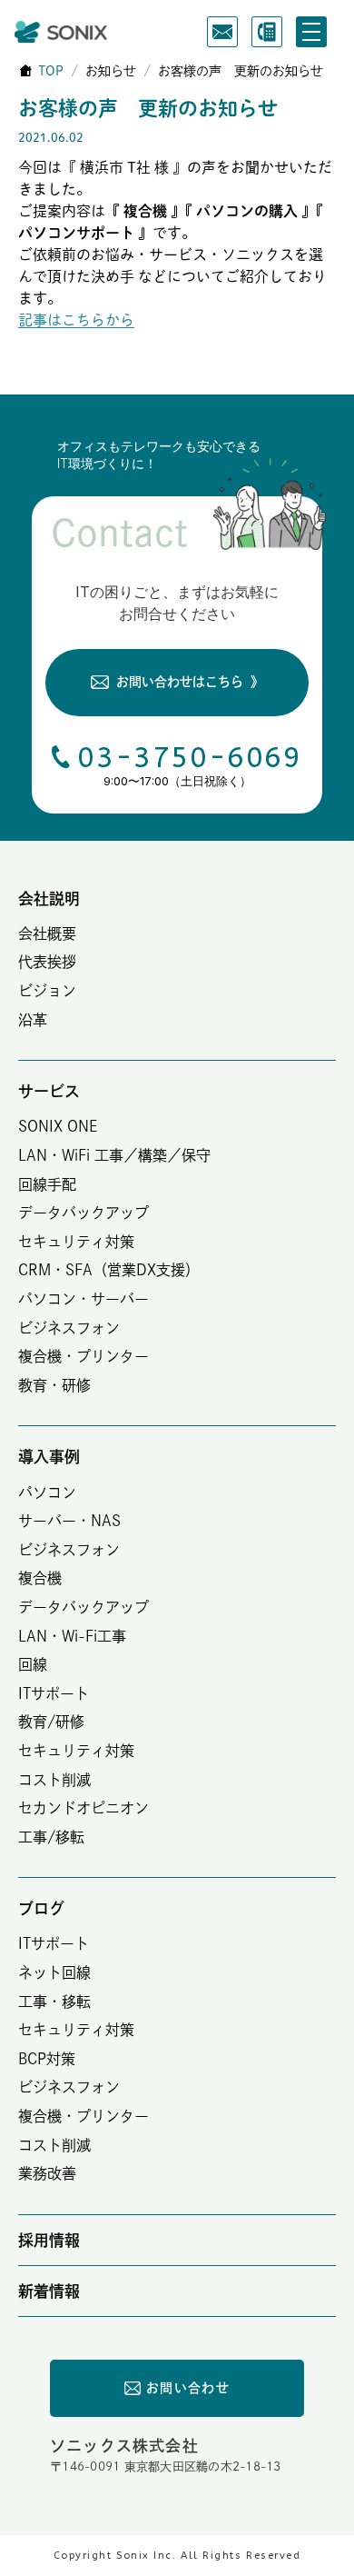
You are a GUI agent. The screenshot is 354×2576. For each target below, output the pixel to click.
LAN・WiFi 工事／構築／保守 (114, 1155)
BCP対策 (47, 2059)
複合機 (40, 1578)
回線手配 (47, 1184)
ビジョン (47, 991)
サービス (49, 1091)
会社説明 (49, 899)
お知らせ (111, 71)
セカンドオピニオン (84, 1808)
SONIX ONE (58, 1126)
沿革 (33, 1020)
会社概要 (47, 934)
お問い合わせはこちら (190, 682)
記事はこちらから (76, 320)
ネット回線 (54, 1972)
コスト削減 (54, 1780)
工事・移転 (54, 2002)
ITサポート (54, 1693)
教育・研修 (54, 1385)
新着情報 (49, 2291)
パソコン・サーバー (84, 1299)
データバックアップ (84, 1213)
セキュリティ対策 (76, 1242)
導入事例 (49, 1457)
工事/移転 (51, 1837)
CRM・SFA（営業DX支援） (109, 1270)
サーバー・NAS (69, 1521)
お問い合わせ (188, 2388)
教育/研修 (51, 1722)
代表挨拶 (47, 962)
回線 (33, 1664)
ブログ (41, 1908)
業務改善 (47, 2173)
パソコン (47, 1493)
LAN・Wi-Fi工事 (72, 1636)
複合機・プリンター (84, 1356)
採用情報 (49, 2240)
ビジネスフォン (69, 1328)
